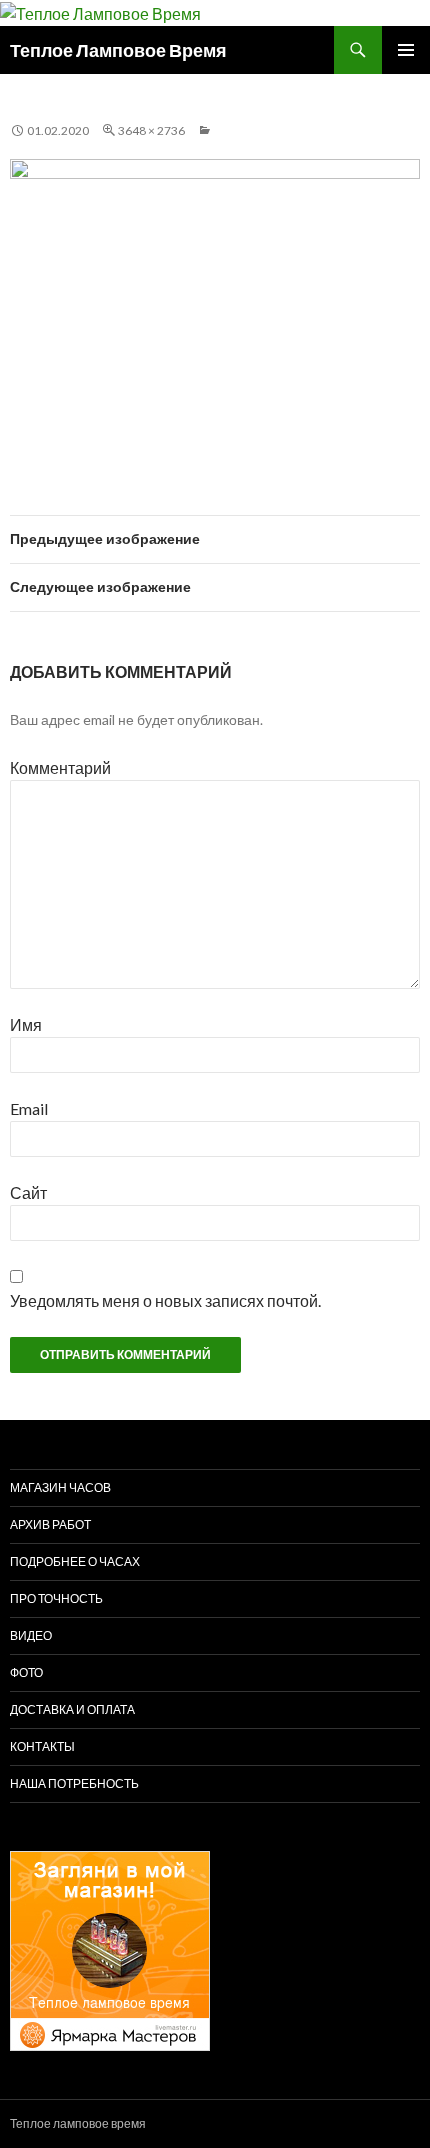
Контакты (42, 1746)
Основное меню (406, 50)
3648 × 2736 (151, 130)
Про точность (56, 1598)
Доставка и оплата (72, 1709)
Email (29, 1108)
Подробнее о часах (75, 1561)
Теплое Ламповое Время (118, 50)
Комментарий (60, 767)
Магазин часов (60, 1487)
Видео (31, 1635)
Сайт (28, 1192)
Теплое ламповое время (78, 2123)
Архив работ (50, 1524)
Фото (26, 1672)
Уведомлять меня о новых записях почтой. (165, 1300)
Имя (26, 1024)
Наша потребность (74, 1783)
